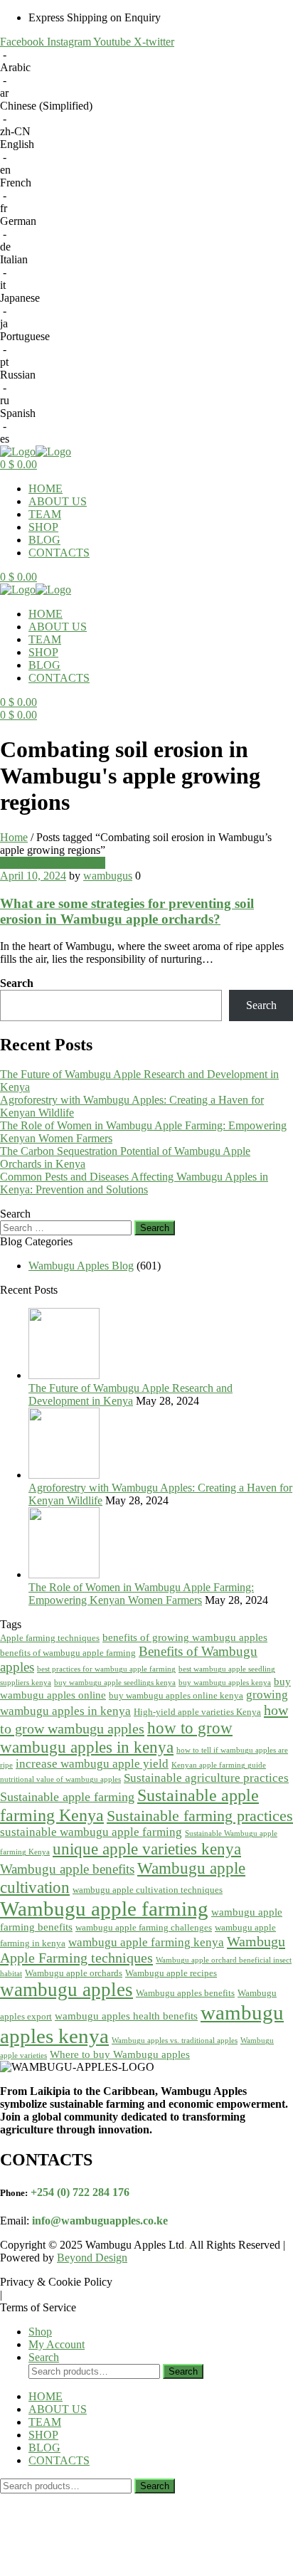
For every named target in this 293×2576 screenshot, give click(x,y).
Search (17, 983)
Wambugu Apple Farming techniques (143, 1949)
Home (14, 837)
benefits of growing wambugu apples (185, 1637)
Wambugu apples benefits (185, 1993)
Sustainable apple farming (67, 1797)
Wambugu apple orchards (74, 1973)
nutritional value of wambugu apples (60, 1779)
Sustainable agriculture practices (206, 1778)
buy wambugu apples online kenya (176, 1695)
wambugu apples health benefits (126, 2016)
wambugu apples (66, 1990)
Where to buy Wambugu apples (120, 2054)
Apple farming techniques (50, 1638)
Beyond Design (92, 2258)
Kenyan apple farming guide (219, 1765)
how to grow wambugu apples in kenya (116, 1737)
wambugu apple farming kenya (146, 1942)
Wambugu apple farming (104, 1909)
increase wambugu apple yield (92, 1764)
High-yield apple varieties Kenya (197, 1712)
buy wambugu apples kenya (225, 1683)
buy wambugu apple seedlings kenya (115, 1683)
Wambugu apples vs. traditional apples (175, 2041)
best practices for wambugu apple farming (106, 1669)
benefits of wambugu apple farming (68, 1653)
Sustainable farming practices (200, 1816)
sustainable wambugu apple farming (91, 1832)
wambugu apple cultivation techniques (148, 1890)
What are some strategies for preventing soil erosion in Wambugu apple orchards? (127, 911)
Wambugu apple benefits (67, 1869)
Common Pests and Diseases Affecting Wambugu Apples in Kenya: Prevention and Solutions (134, 1183)
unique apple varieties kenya (147, 1849)
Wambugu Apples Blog (53, 863)
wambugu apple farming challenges (144, 1927)
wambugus (108, 876)
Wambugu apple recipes (171, 1973)
